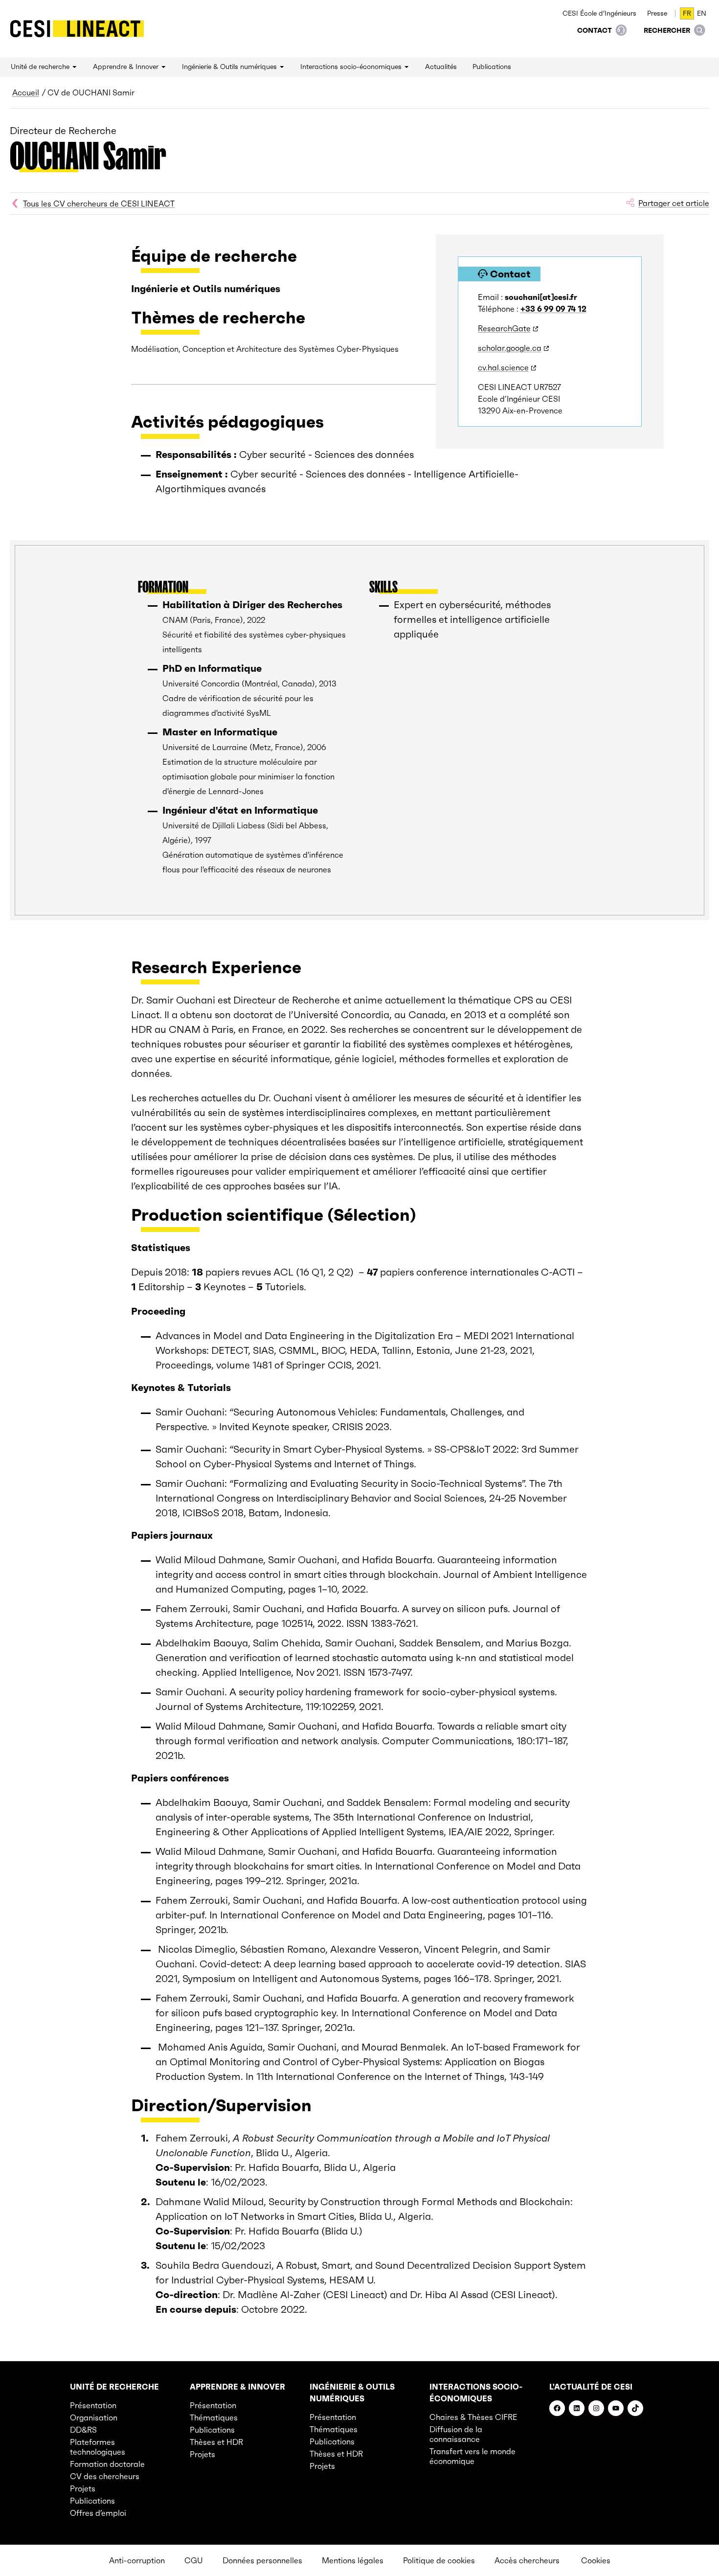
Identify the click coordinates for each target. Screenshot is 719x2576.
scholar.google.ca (510, 348)
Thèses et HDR (216, 2442)
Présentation (93, 2405)
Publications (92, 2501)
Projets (83, 2488)
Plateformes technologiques (98, 2447)
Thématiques (214, 2417)
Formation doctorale (107, 2464)
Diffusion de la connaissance (456, 2434)
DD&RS (83, 2430)
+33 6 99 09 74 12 (553, 309)
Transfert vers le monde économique (472, 2456)
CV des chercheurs (105, 2476)
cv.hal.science (503, 367)
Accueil (26, 92)
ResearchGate (504, 328)
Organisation (94, 2417)
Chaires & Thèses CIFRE (473, 2417)
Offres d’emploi (98, 2513)
